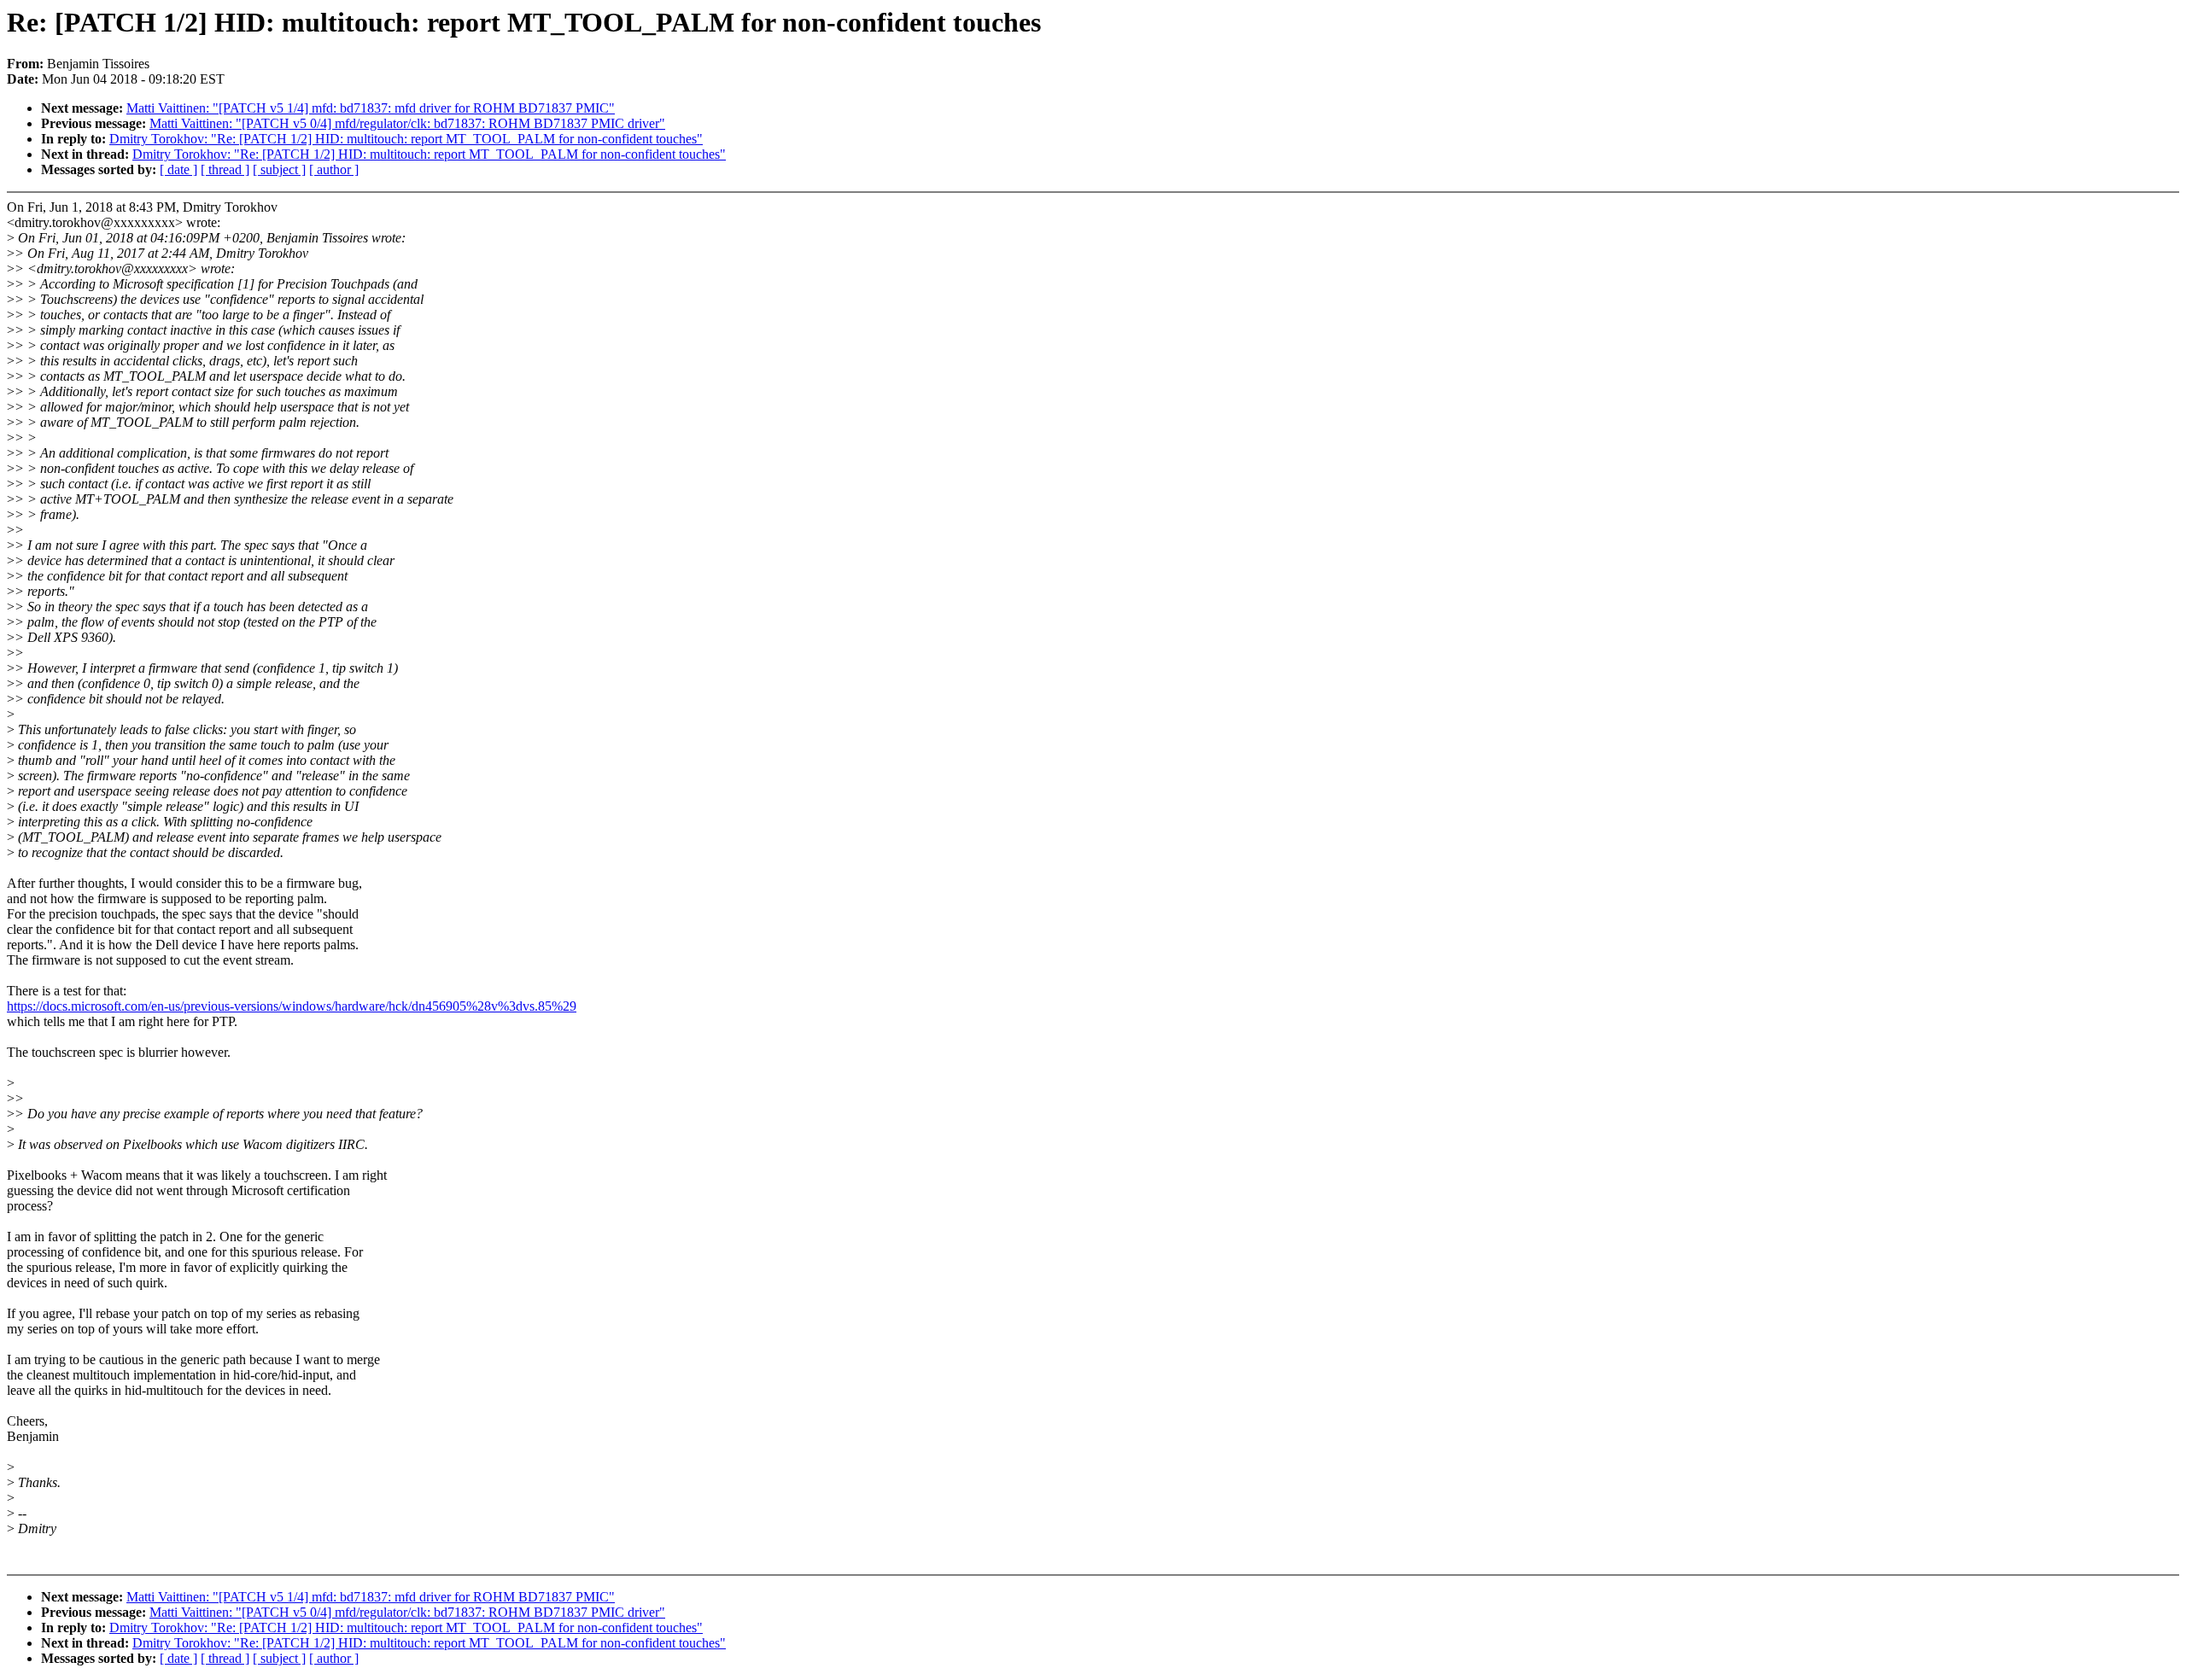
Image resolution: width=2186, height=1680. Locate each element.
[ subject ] (279, 169)
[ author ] (334, 169)
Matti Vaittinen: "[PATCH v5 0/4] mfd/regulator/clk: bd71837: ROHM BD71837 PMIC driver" (407, 123)
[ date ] (178, 169)
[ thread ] (225, 169)
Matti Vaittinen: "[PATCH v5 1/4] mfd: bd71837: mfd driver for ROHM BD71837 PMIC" (371, 108)
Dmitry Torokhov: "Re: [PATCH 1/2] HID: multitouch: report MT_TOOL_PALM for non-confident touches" (406, 139)
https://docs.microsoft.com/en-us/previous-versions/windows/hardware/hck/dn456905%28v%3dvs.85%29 (292, 1006)
